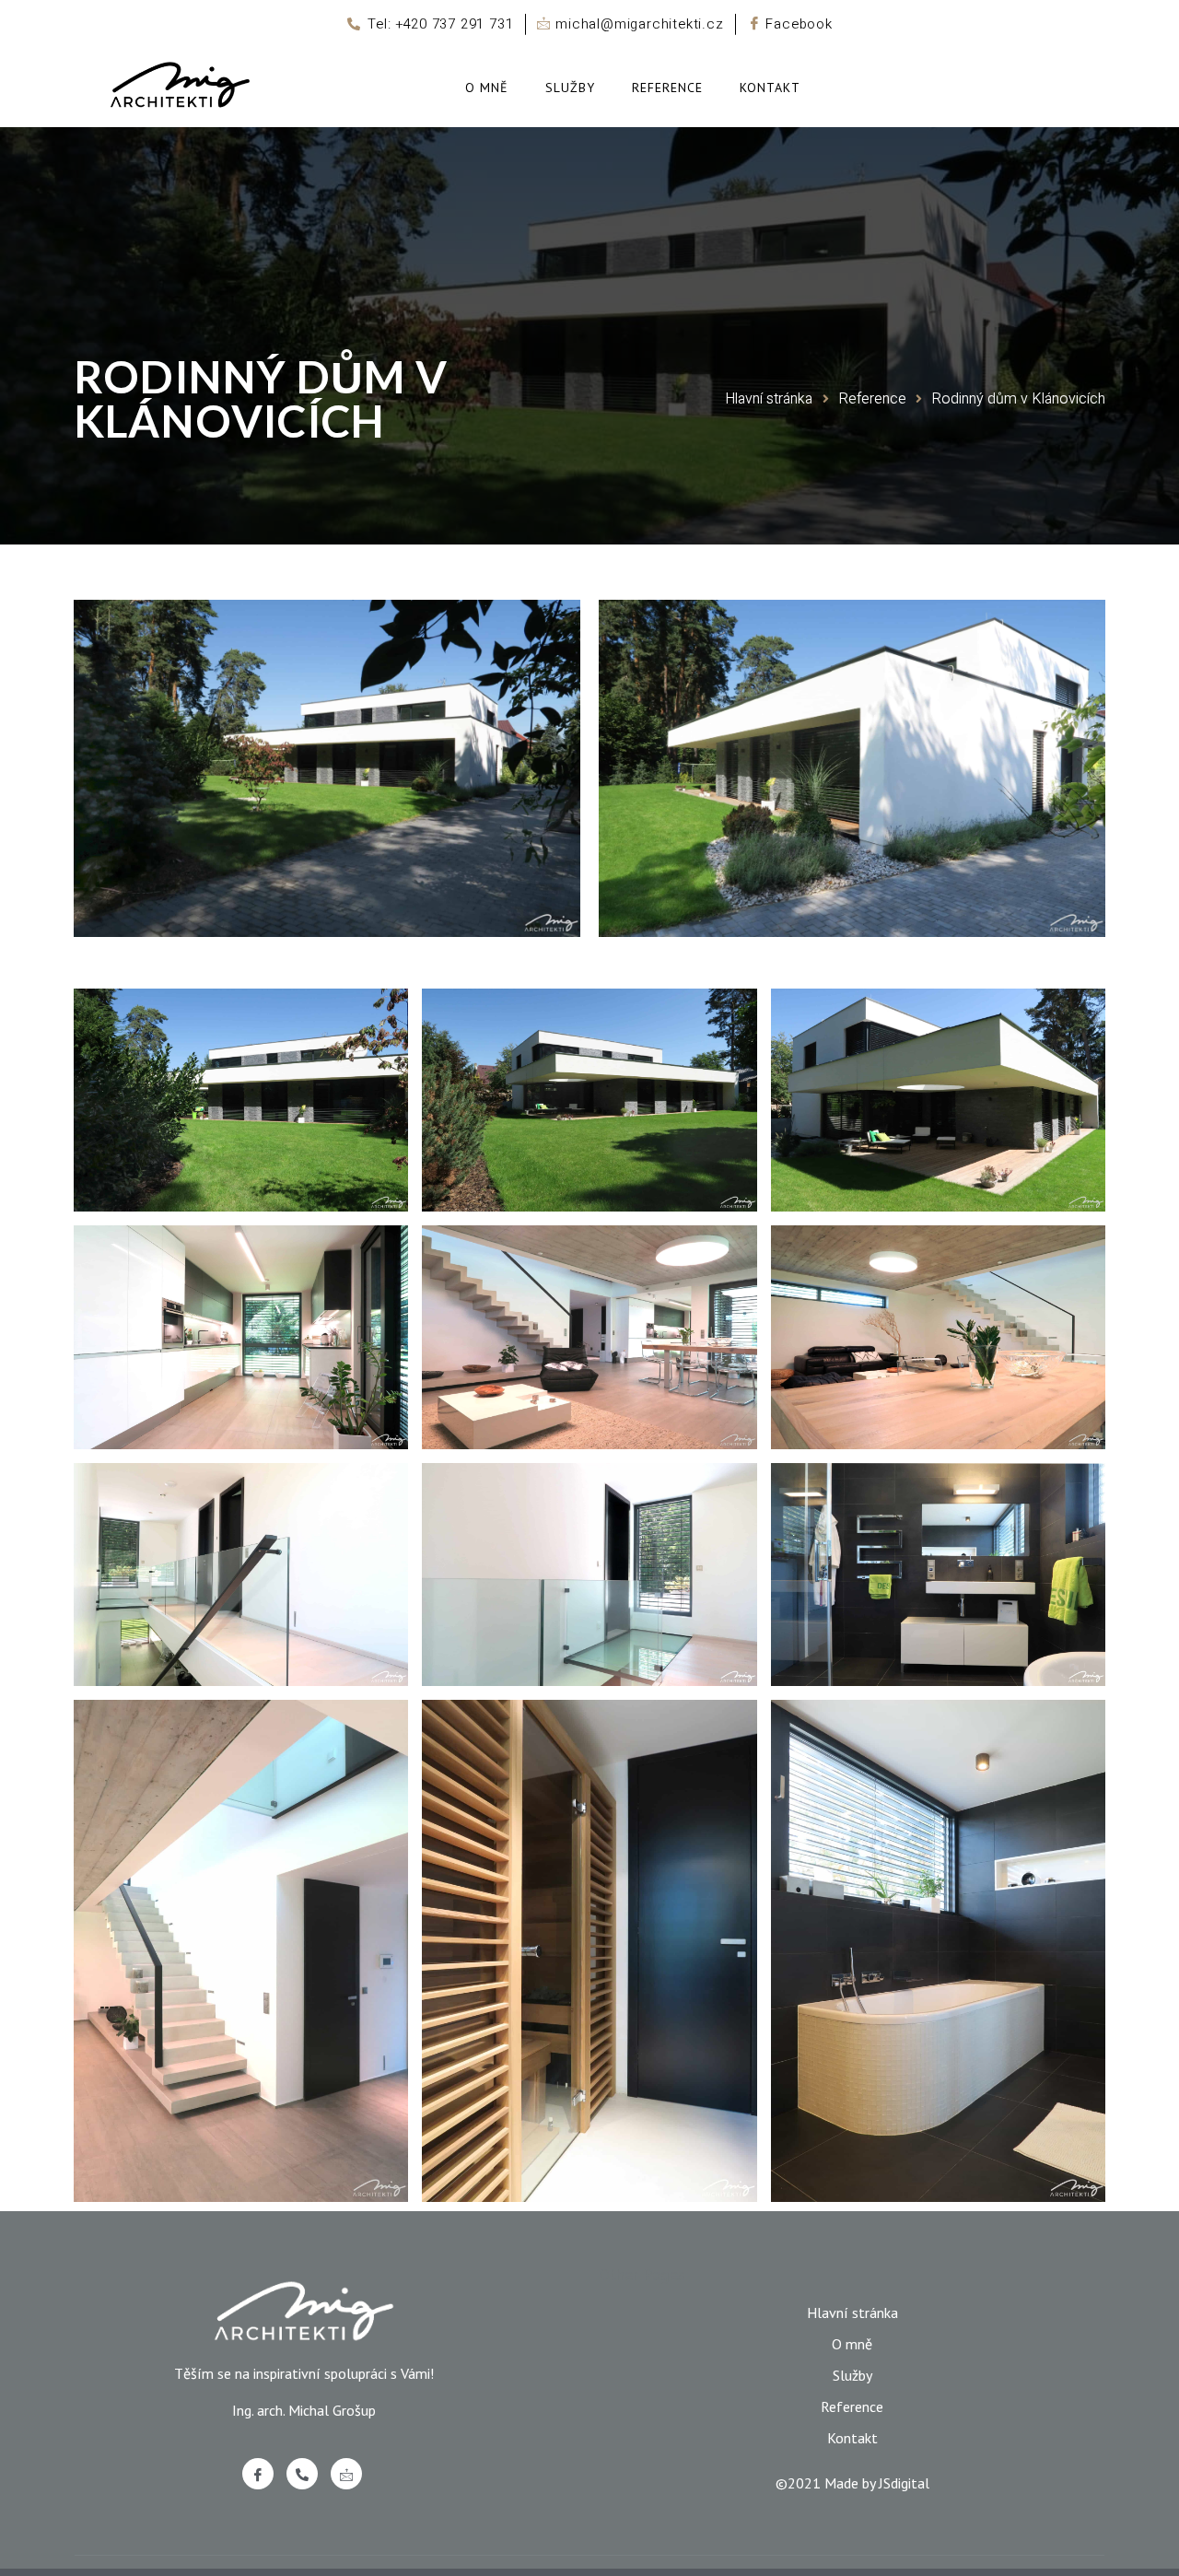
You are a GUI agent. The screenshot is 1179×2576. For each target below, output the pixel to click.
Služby (570, 88)
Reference (667, 88)
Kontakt (770, 88)
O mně (487, 88)
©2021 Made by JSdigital (852, 2483)
